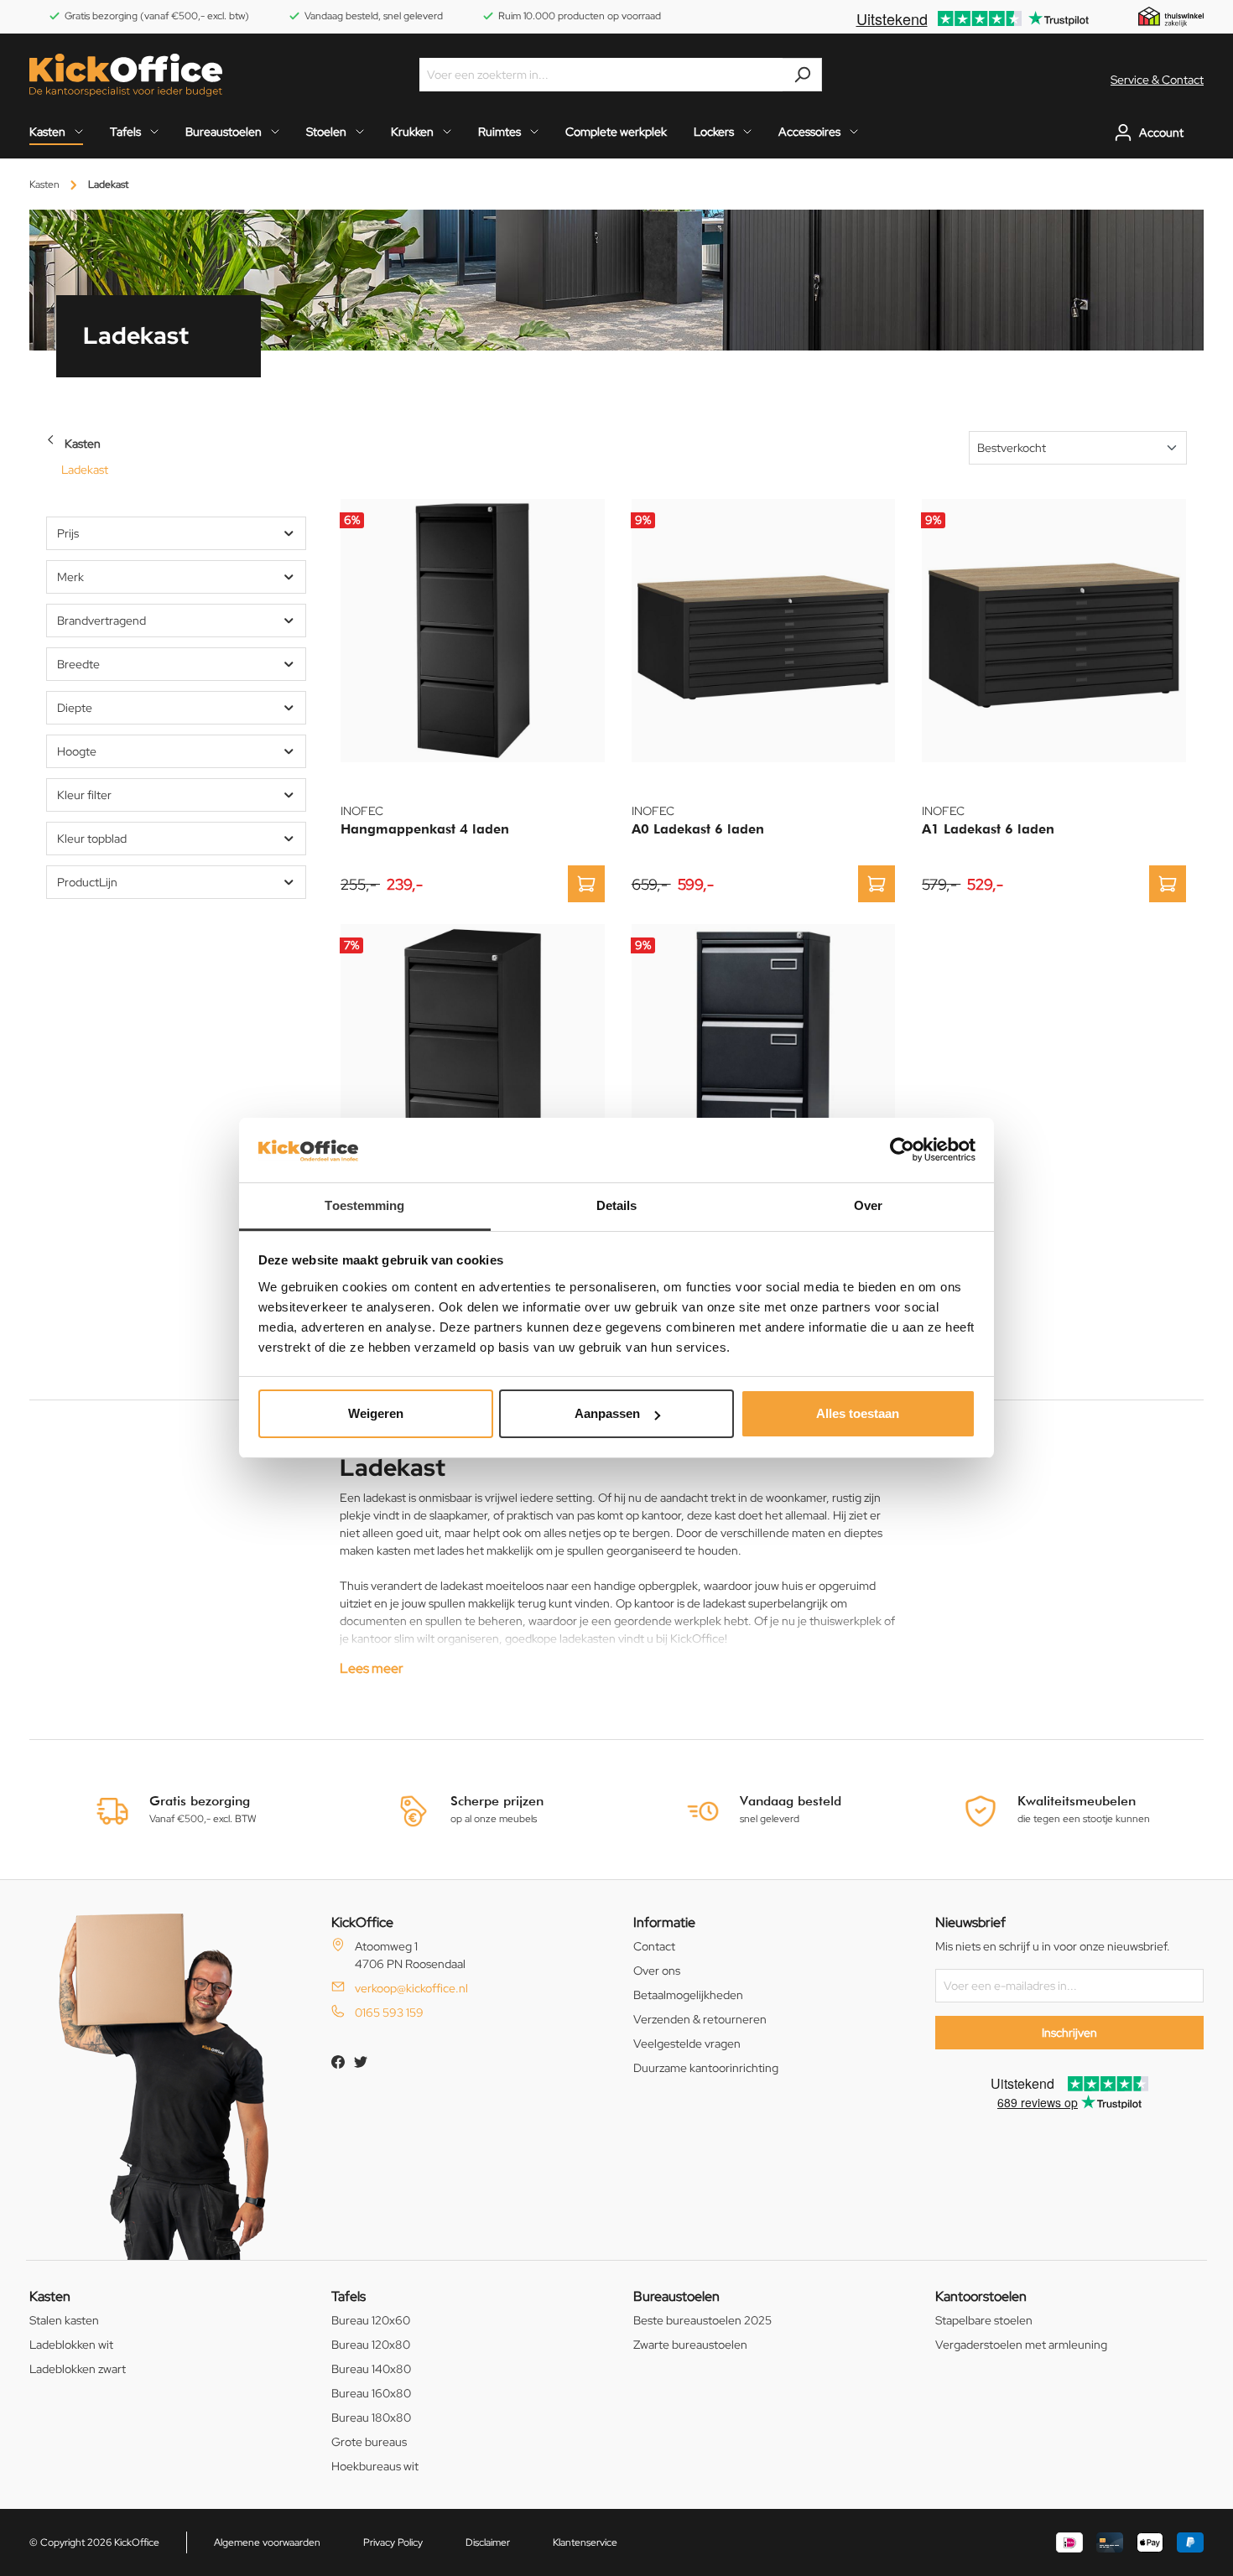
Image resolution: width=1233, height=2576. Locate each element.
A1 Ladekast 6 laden (988, 829)
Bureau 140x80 (371, 2369)
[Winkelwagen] (1199, 132)
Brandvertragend (101, 621)
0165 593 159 (389, 2012)
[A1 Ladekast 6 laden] (1054, 631)
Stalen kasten (64, 2320)
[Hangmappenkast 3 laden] (473, 1056)
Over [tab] (868, 1205)
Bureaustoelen (676, 2296)
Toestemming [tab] (364, 1205)
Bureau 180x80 (371, 2418)
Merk (70, 577)
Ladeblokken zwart (78, 2369)
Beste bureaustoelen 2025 (702, 2320)
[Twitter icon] (361, 2064)
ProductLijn (87, 882)
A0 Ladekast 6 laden (698, 829)
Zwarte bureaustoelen (690, 2345)
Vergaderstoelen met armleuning (1021, 2345)
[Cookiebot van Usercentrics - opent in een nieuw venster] (902, 1150)
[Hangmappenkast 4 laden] (473, 631)
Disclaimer (488, 2542)
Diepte (75, 708)
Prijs (68, 533)
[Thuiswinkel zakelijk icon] (1171, 16)
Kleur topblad (92, 839)
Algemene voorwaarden (267, 2542)
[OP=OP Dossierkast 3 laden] (764, 1056)
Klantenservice (585, 2542)
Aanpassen (607, 1413)
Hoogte (77, 751)
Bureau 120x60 (371, 2320)
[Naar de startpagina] (126, 75)
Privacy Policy (393, 2542)
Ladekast (85, 470)
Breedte (78, 664)
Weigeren (376, 1413)
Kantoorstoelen (981, 2296)
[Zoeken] (802, 75)
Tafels (349, 2296)
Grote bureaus (369, 2442)
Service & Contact (1157, 80)
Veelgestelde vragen (687, 2044)
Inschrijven (1069, 2033)
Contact (654, 1946)
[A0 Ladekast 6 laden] (764, 631)
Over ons (657, 1971)
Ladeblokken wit (71, 2345)
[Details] (586, 884)
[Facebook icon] (339, 2064)
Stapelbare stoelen (984, 2320)
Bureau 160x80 (371, 2393)
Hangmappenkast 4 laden (425, 829)
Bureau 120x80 (371, 2345)
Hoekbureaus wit (375, 2466)
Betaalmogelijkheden (688, 1995)
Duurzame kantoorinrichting (706, 2068)
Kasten (83, 444)
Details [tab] (617, 1205)
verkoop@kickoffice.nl (411, 1988)
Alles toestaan (858, 1413)
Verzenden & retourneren (700, 2019)
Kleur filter (84, 795)
